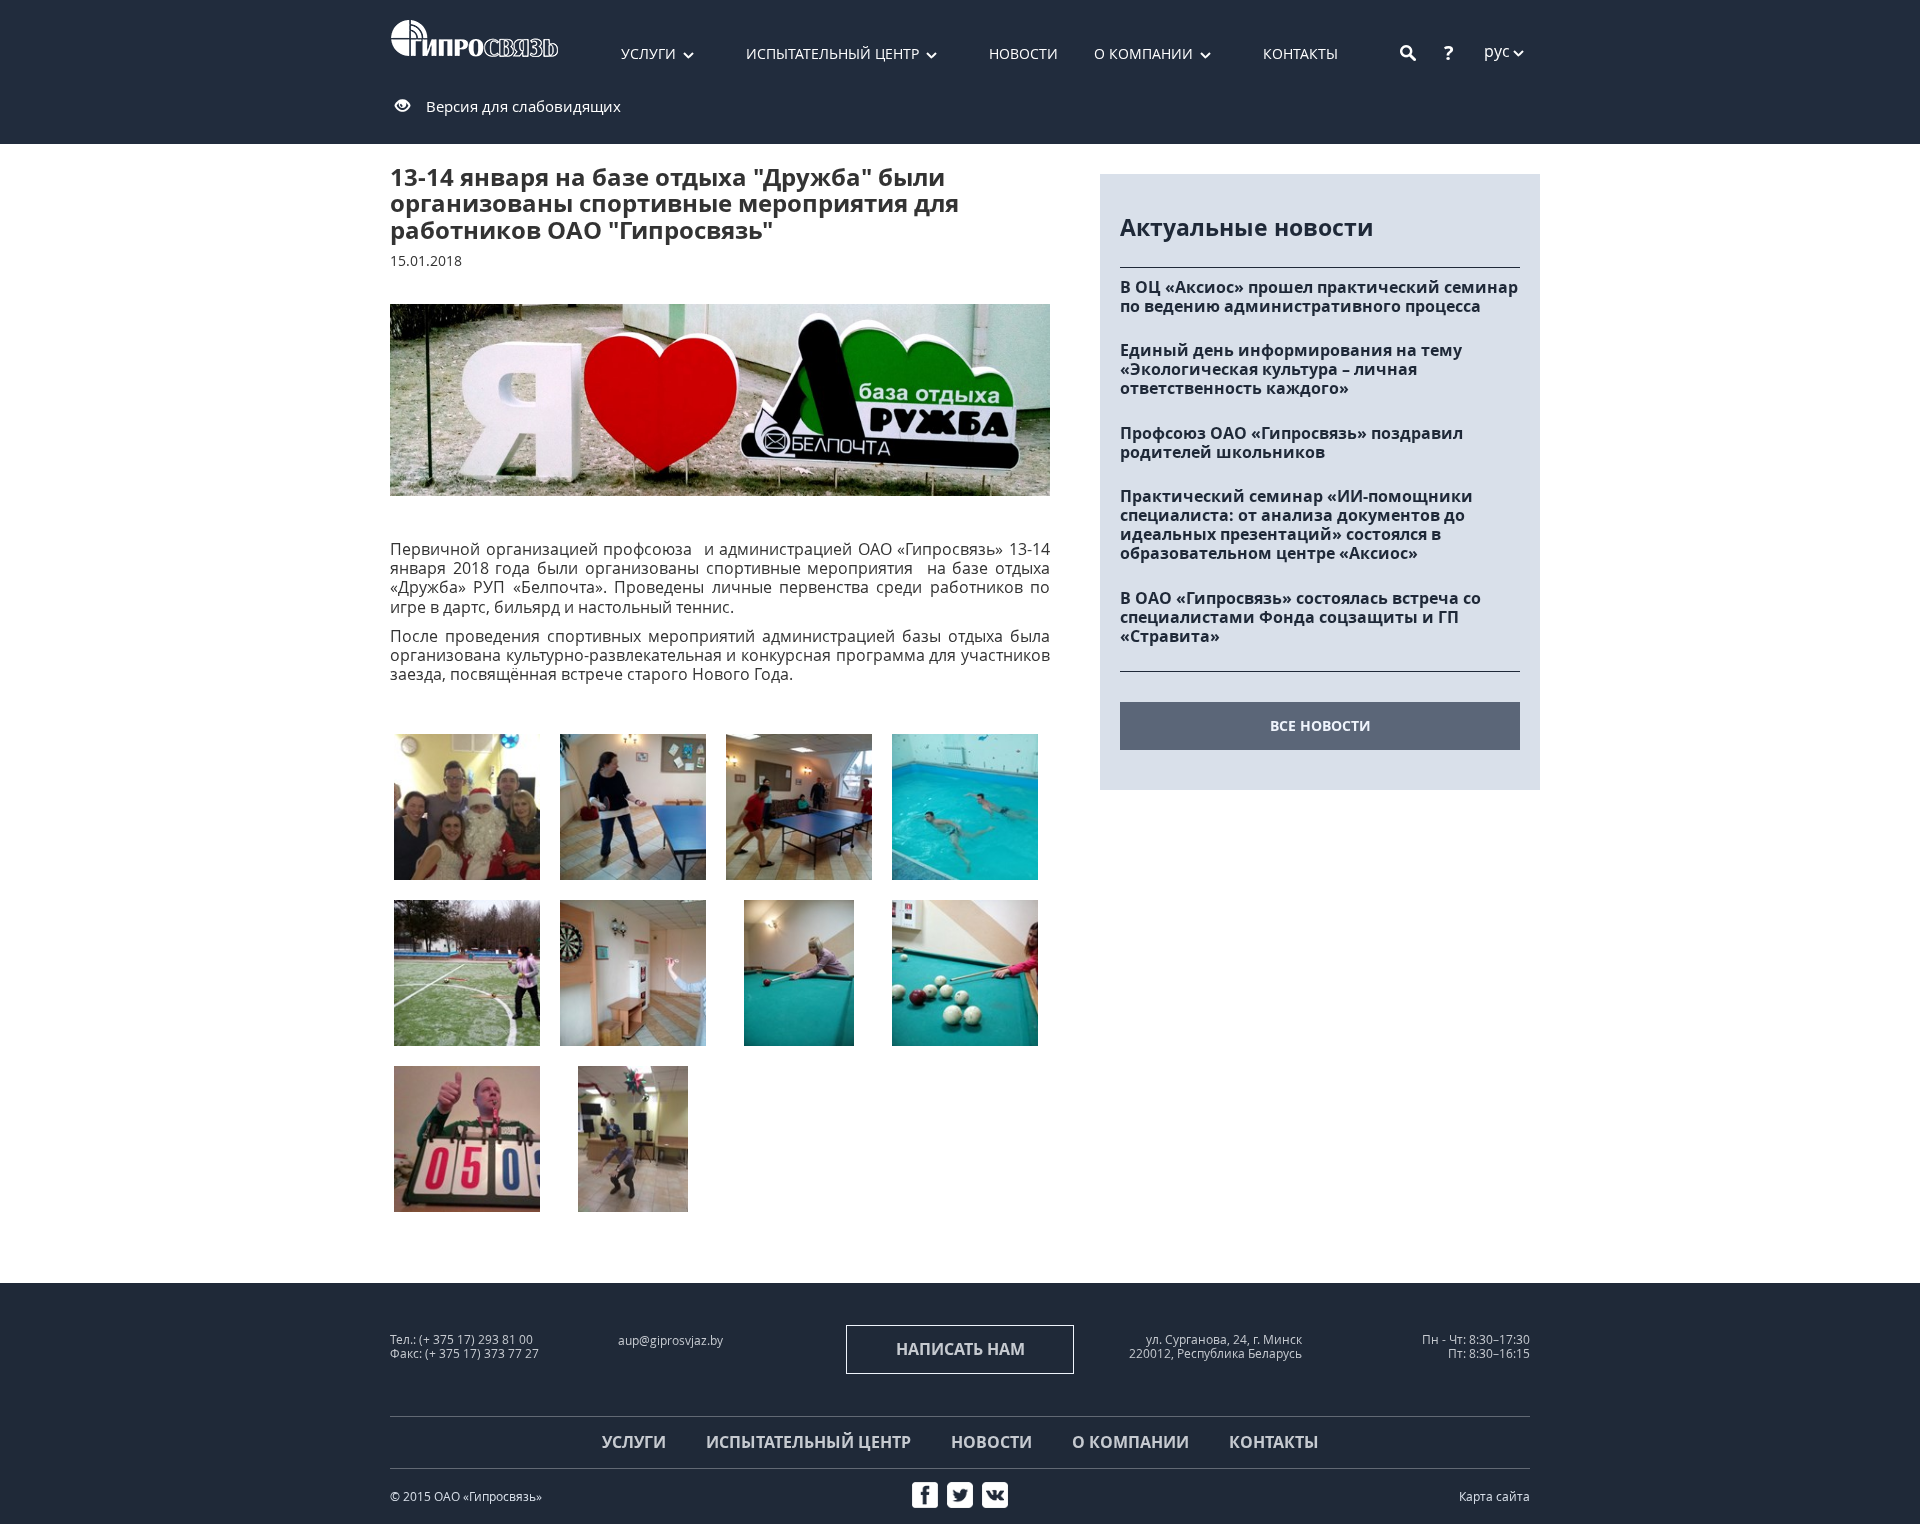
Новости (1023, 53)
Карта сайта (1494, 1496)
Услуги (648, 53)
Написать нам (960, 1349)
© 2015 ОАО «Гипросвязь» (466, 1496)
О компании (1143, 53)
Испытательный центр (832, 53)
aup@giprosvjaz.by (670, 1340)
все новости (1320, 725)
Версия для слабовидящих (523, 106)
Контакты (1300, 53)
